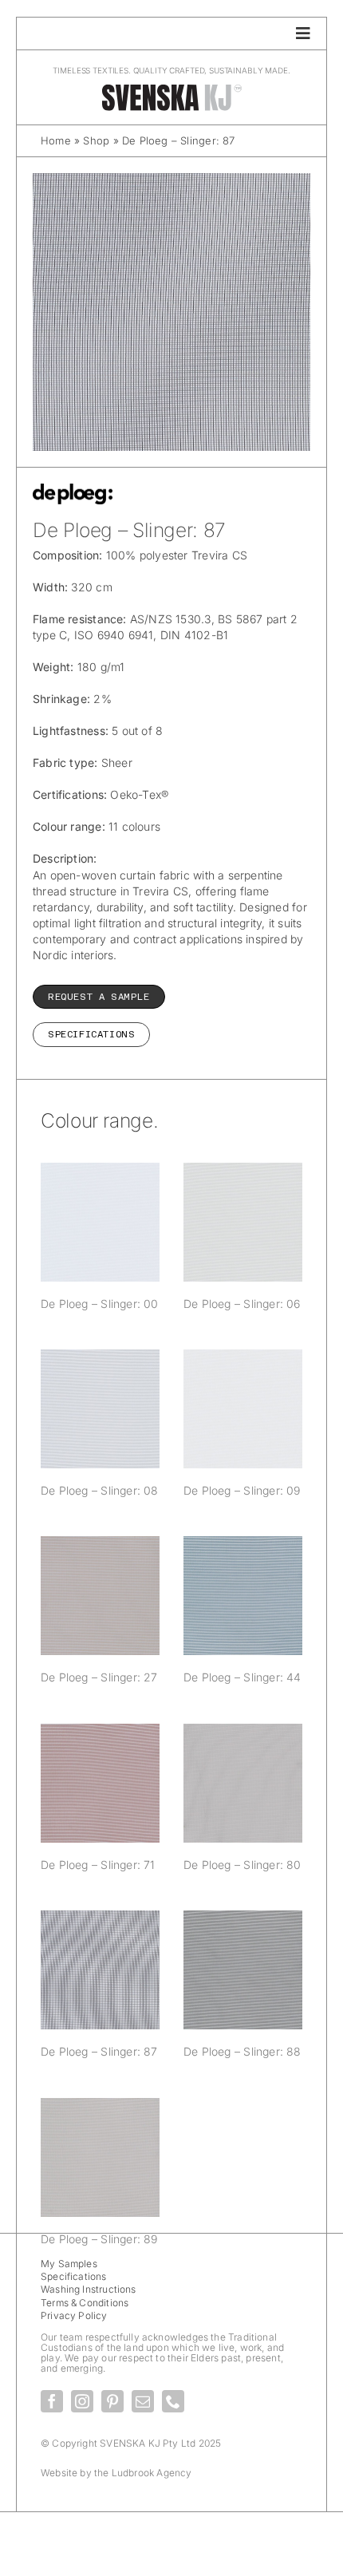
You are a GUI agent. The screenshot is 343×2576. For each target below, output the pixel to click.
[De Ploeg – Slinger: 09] (243, 1409)
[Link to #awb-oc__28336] (303, 34)
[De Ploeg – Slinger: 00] (100, 1222)
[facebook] (52, 2401)
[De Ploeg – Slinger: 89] (100, 2157)
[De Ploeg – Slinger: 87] (100, 1970)
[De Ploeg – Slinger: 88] (243, 1970)
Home (56, 140)
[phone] (173, 2401)
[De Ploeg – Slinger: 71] (100, 1783)
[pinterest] (112, 2401)
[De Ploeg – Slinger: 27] (100, 1596)
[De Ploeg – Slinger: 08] (100, 1409)
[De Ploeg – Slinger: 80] (243, 1783)
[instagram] (82, 2401)
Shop (96, 140)
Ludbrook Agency (152, 2473)
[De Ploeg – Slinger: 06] (243, 1222)
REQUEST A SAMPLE (99, 997)
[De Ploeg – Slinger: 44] (243, 1596)
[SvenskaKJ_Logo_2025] (171, 88)
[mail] (143, 2401)
